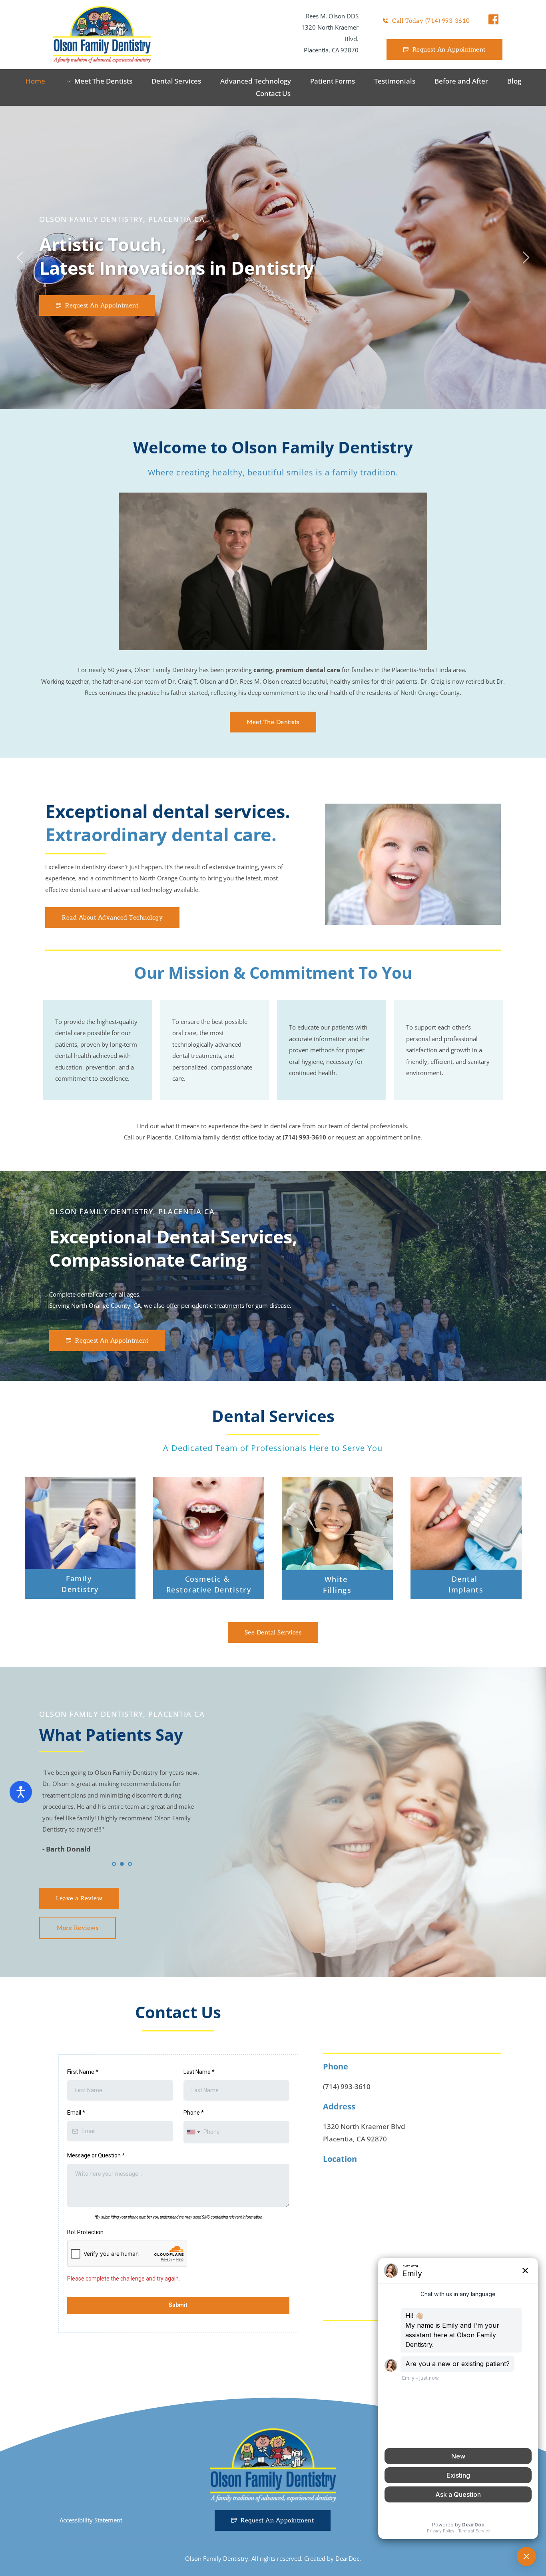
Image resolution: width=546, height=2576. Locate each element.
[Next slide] (526, 257)
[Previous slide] (20, 257)
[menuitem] (35, 81)
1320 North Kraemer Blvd (364, 2126)
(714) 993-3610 (347, 2086)
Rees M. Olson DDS (332, 16)
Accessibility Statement (91, 2520)
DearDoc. (348, 2558)
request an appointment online (378, 1137)
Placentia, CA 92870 (331, 50)
